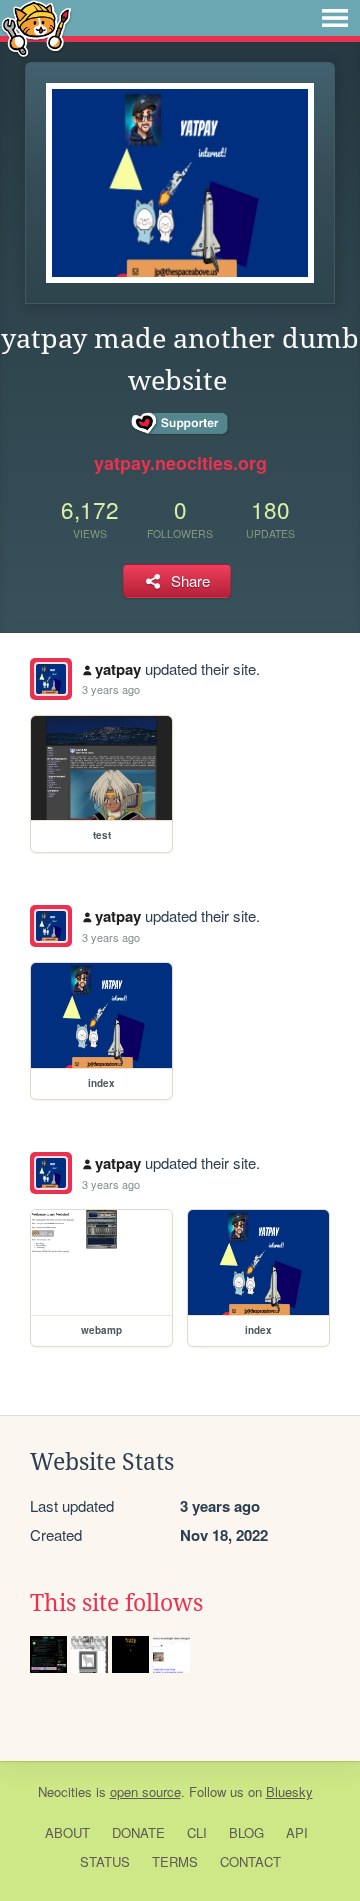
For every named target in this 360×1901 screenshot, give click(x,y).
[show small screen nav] (335, 18)
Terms (175, 1861)
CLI (197, 1832)
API (297, 1832)
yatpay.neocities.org (180, 463)
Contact (250, 1861)
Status (105, 1861)
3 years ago (111, 689)
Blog (246, 1832)
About (67, 1832)
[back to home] (36, 27)
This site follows (116, 1603)
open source (145, 1791)
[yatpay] (51, 679)
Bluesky (289, 1791)
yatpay (118, 669)
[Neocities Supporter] (180, 424)
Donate (138, 1832)
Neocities (65, 1791)
